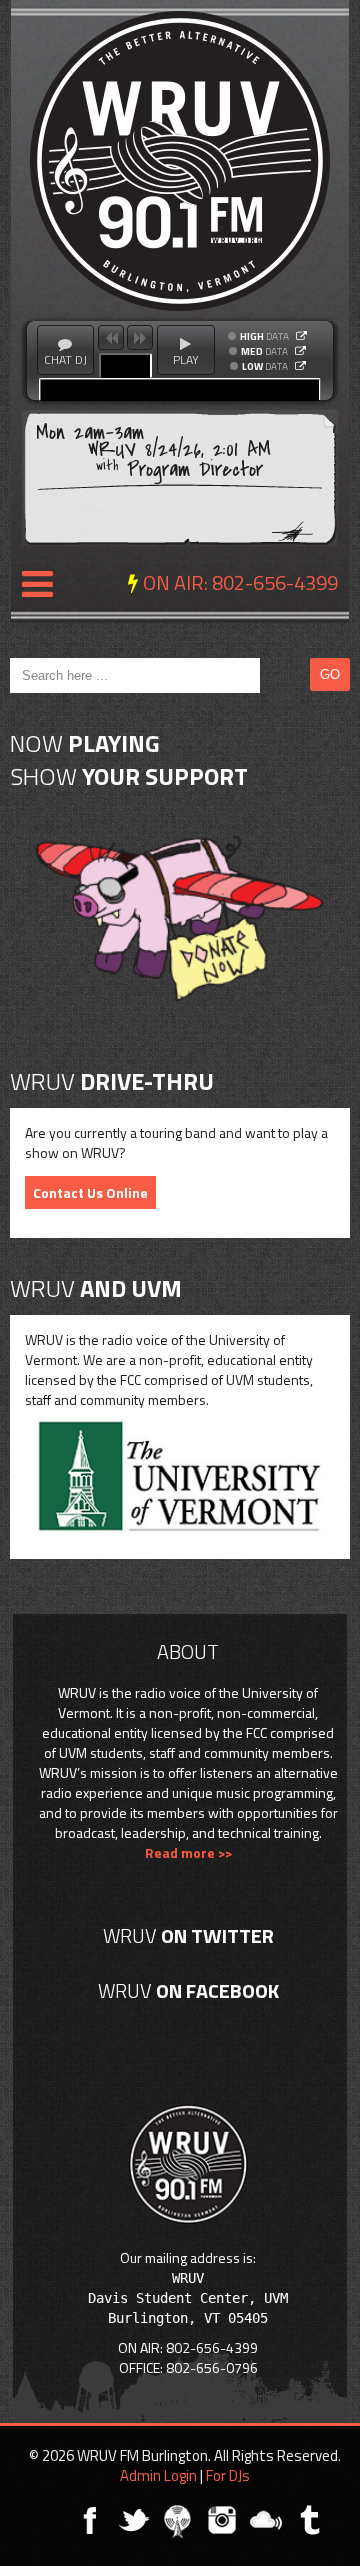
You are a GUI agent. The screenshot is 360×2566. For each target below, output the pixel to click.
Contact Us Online (90, 1192)
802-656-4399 (275, 582)
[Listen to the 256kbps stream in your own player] (301, 336)
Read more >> (188, 1852)
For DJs (228, 2475)
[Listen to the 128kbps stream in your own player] (300, 351)
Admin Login (158, 2475)
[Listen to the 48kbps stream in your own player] (300, 366)
